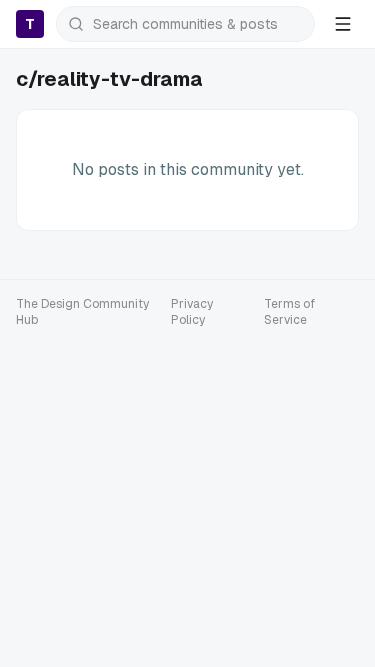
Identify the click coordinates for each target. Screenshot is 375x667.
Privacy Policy (192, 312)
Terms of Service (289, 312)
